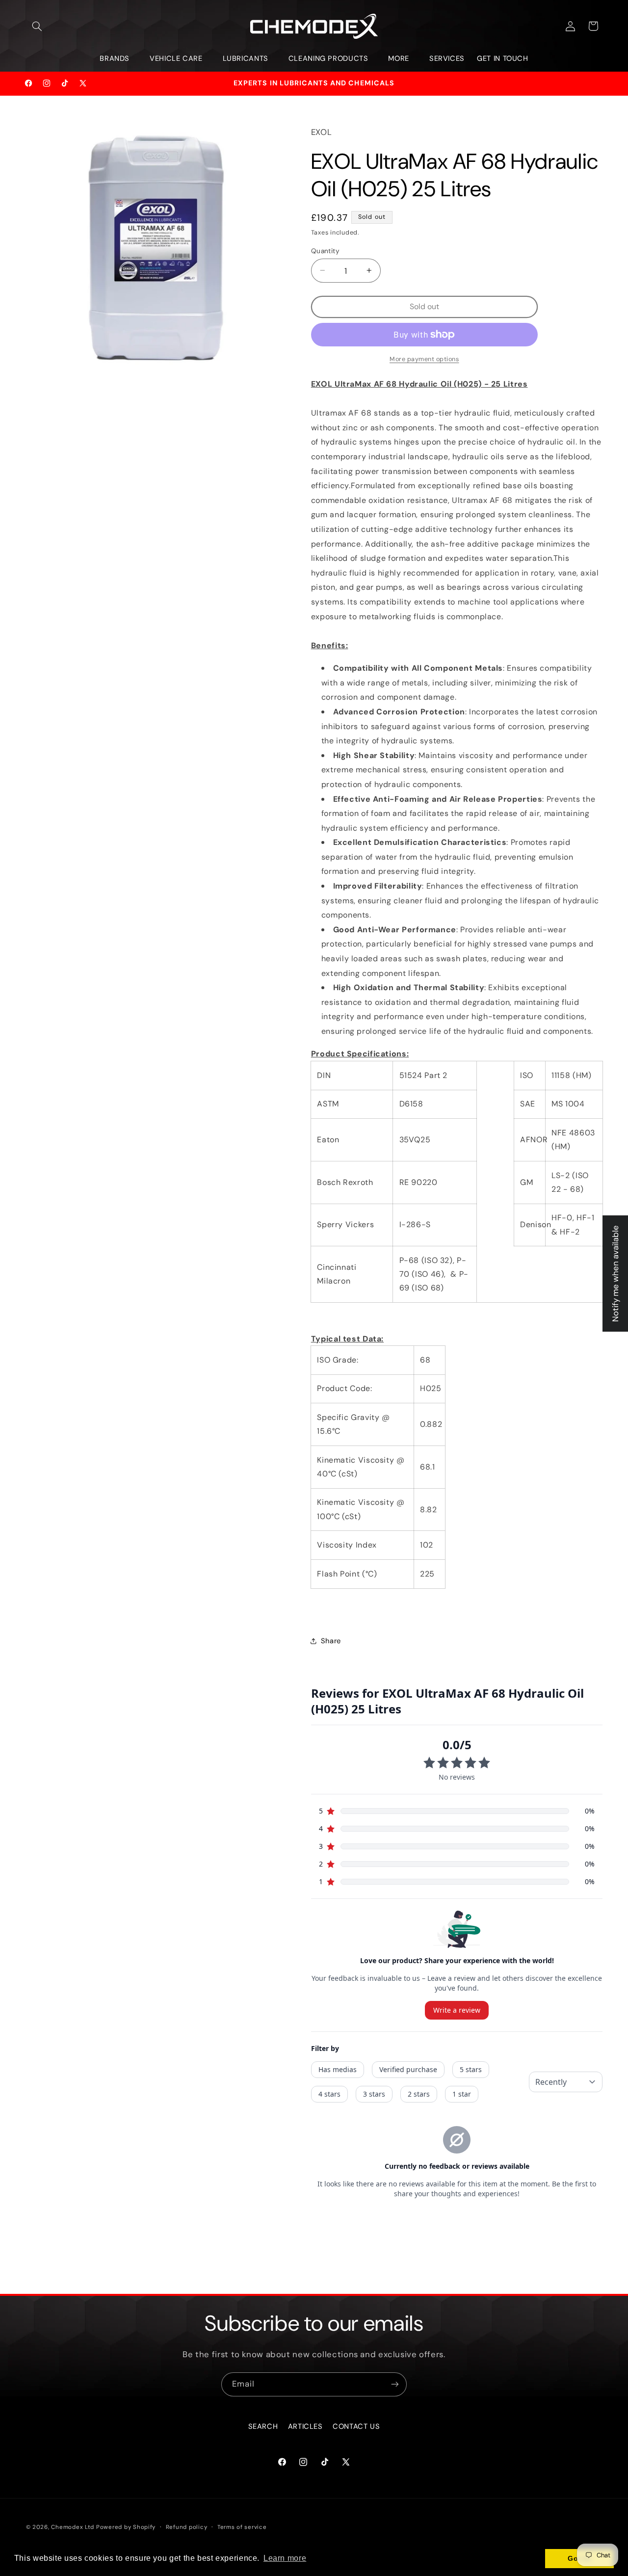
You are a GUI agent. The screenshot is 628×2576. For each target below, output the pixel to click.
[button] (37, 26)
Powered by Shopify (126, 2527)
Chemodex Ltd (73, 2527)
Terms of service (242, 2527)
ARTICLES (305, 2426)
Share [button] (331, 1640)
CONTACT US (356, 2426)
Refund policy (187, 2527)
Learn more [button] (285, 2558)
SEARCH (263, 2426)
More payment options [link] (424, 359)
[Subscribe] (395, 2384)
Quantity (325, 250)
